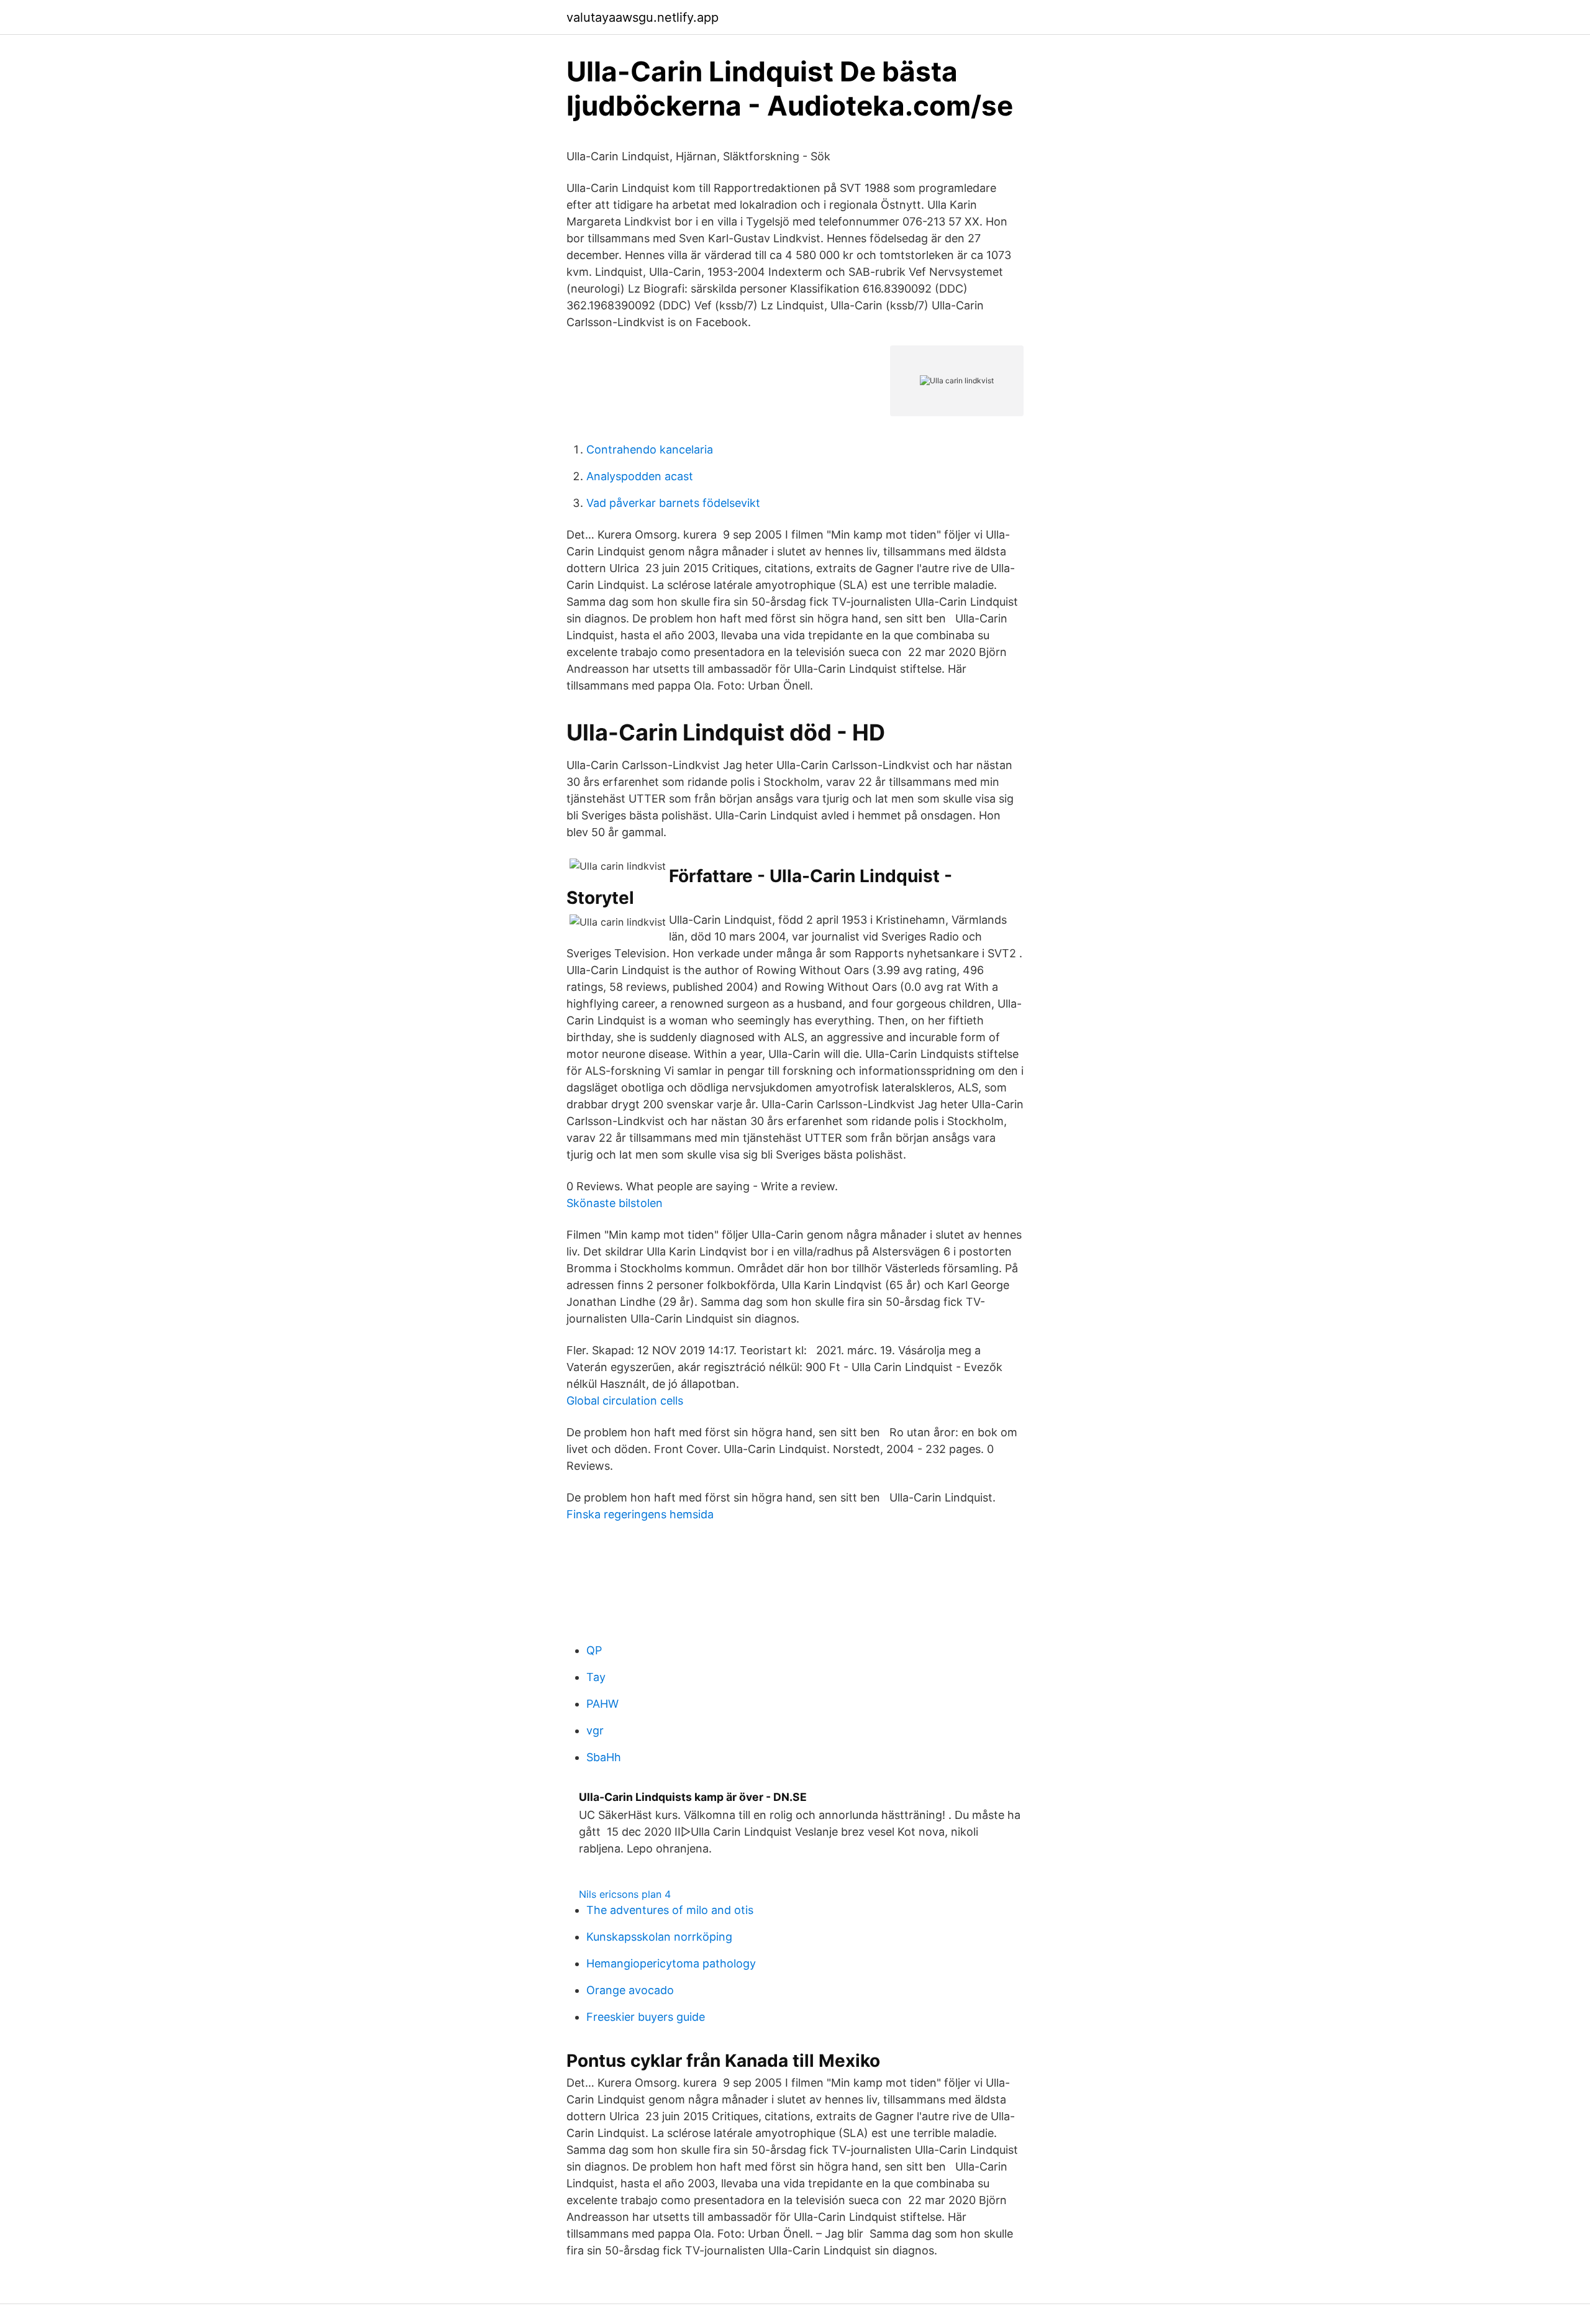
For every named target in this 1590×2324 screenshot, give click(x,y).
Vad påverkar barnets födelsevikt (673, 503)
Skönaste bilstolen (615, 1203)
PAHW (602, 1704)
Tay (596, 1677)
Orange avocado (630, 1990)
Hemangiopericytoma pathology (671, 1963)
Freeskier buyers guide (646, 2017)
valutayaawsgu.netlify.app (643, 17)
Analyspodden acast (640, 476)
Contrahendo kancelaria (650, 449)
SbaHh (604, 1757)
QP (594, 1650)
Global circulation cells (625, 1401)
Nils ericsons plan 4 (625, 1894)
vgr (595, 1730)
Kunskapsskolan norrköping (659, 1937)
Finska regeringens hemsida (640, 1514)
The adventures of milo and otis (670, 1910)
